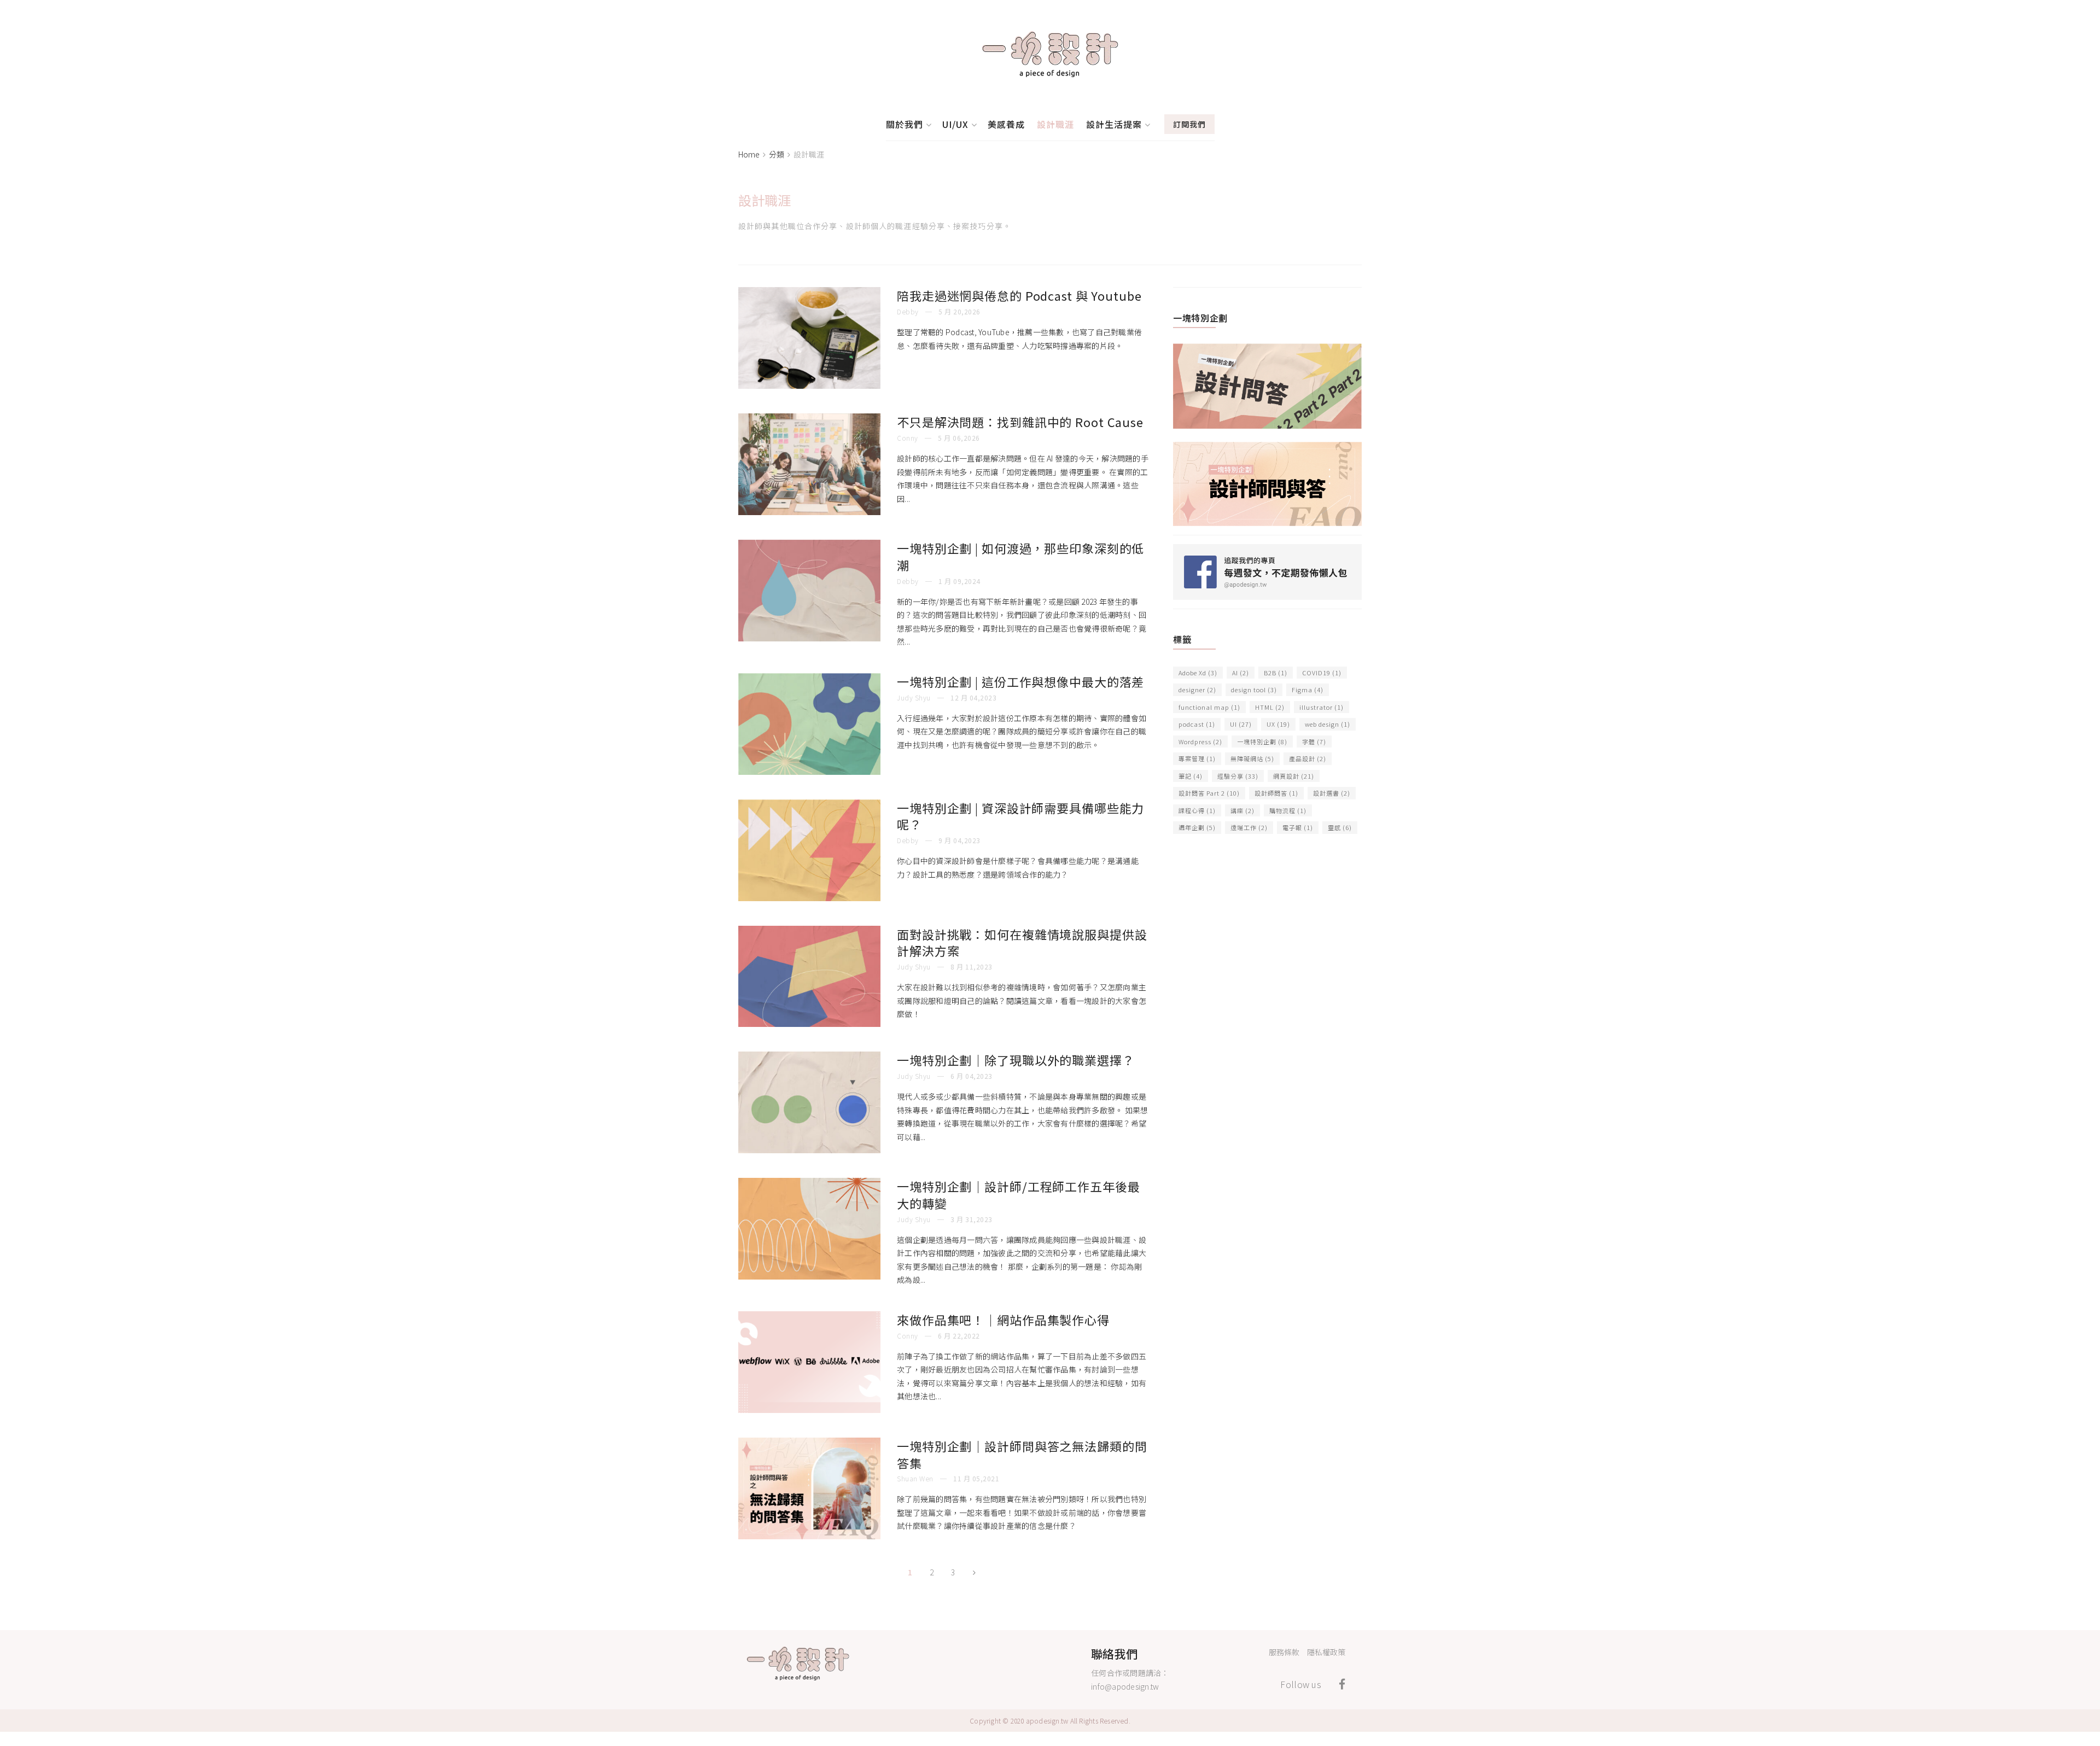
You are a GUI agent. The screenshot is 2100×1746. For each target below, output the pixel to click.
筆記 (1191, 776)
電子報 (1298, 827)
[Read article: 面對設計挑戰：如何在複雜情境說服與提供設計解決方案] (809, 977)
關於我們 (905, 124)
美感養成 (1006, 124)
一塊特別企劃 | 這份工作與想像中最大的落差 (1020, 681)
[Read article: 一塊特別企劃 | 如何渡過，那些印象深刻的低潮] (809, 591)
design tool (1254, 690)
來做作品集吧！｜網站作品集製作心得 (1003, 1319)
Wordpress (1200, 741)
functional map (1209, 707)
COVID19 (1322, 673)
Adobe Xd (1198, 673)
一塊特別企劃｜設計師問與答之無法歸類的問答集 (1022, 1454)
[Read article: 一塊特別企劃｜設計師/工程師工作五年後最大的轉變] (809, 1229)
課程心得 (1197, 810)
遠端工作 (1249, 827)
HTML (1270, 707)
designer (1197, 690)
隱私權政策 (1326, 1652)
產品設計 (1308, 758)
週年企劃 (1197, 827)
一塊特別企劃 (1262, 741)
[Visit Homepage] (1050, 54)
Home (749, 154)
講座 (1242, 810)
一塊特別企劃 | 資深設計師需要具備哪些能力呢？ (1020, 816)
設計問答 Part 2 (1209, 793)
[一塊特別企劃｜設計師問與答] (1267, 482)
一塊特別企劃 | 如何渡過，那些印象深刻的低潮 (1020, 556)
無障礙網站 (1252, 758)
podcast (1197, 724)
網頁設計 (1294, 776)
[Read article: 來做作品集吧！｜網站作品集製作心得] (809, 1362)
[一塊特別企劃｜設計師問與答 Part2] (1267, 384)
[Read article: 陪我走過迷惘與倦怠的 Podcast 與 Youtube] (809, 338)
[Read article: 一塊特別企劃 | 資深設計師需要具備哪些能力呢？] (809, 850)
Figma (1308, 690)
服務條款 (1284, 1652)
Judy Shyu (914, 697)
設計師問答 (1276, 793)
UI (1241, 724)
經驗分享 (1238, 776)
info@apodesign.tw (1125, 1686)
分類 (777, 154)
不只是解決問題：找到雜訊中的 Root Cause (1020, 422)
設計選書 (1332, 793)
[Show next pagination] (974, 1572)
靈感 (1340, 827)
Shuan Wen (915, 1478)
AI (1241, 673)
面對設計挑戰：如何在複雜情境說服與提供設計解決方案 (1022, 942)
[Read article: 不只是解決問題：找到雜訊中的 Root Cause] (809, 464)
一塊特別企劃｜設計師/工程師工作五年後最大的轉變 (1019, 1195)
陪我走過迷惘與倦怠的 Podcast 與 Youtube (1019, 295)
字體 (1314, 741)
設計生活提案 (1114, 124)
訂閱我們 (1189, 124)
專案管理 (1197, 758)
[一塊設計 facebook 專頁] (1267, 570)
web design (1328, 724)
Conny (908, 438)
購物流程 (1288, 810)
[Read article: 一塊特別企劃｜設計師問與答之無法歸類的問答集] (809, 1488)
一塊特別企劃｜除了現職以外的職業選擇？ (1016, 1060)
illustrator (1322, 707)
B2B (1276, 673)
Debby (908, 311)
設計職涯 (1055, 124)
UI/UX (955, 124)
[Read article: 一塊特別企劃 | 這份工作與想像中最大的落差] (809, 724)
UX (1278, 724)
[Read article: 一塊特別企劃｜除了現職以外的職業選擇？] (809, 1102)
